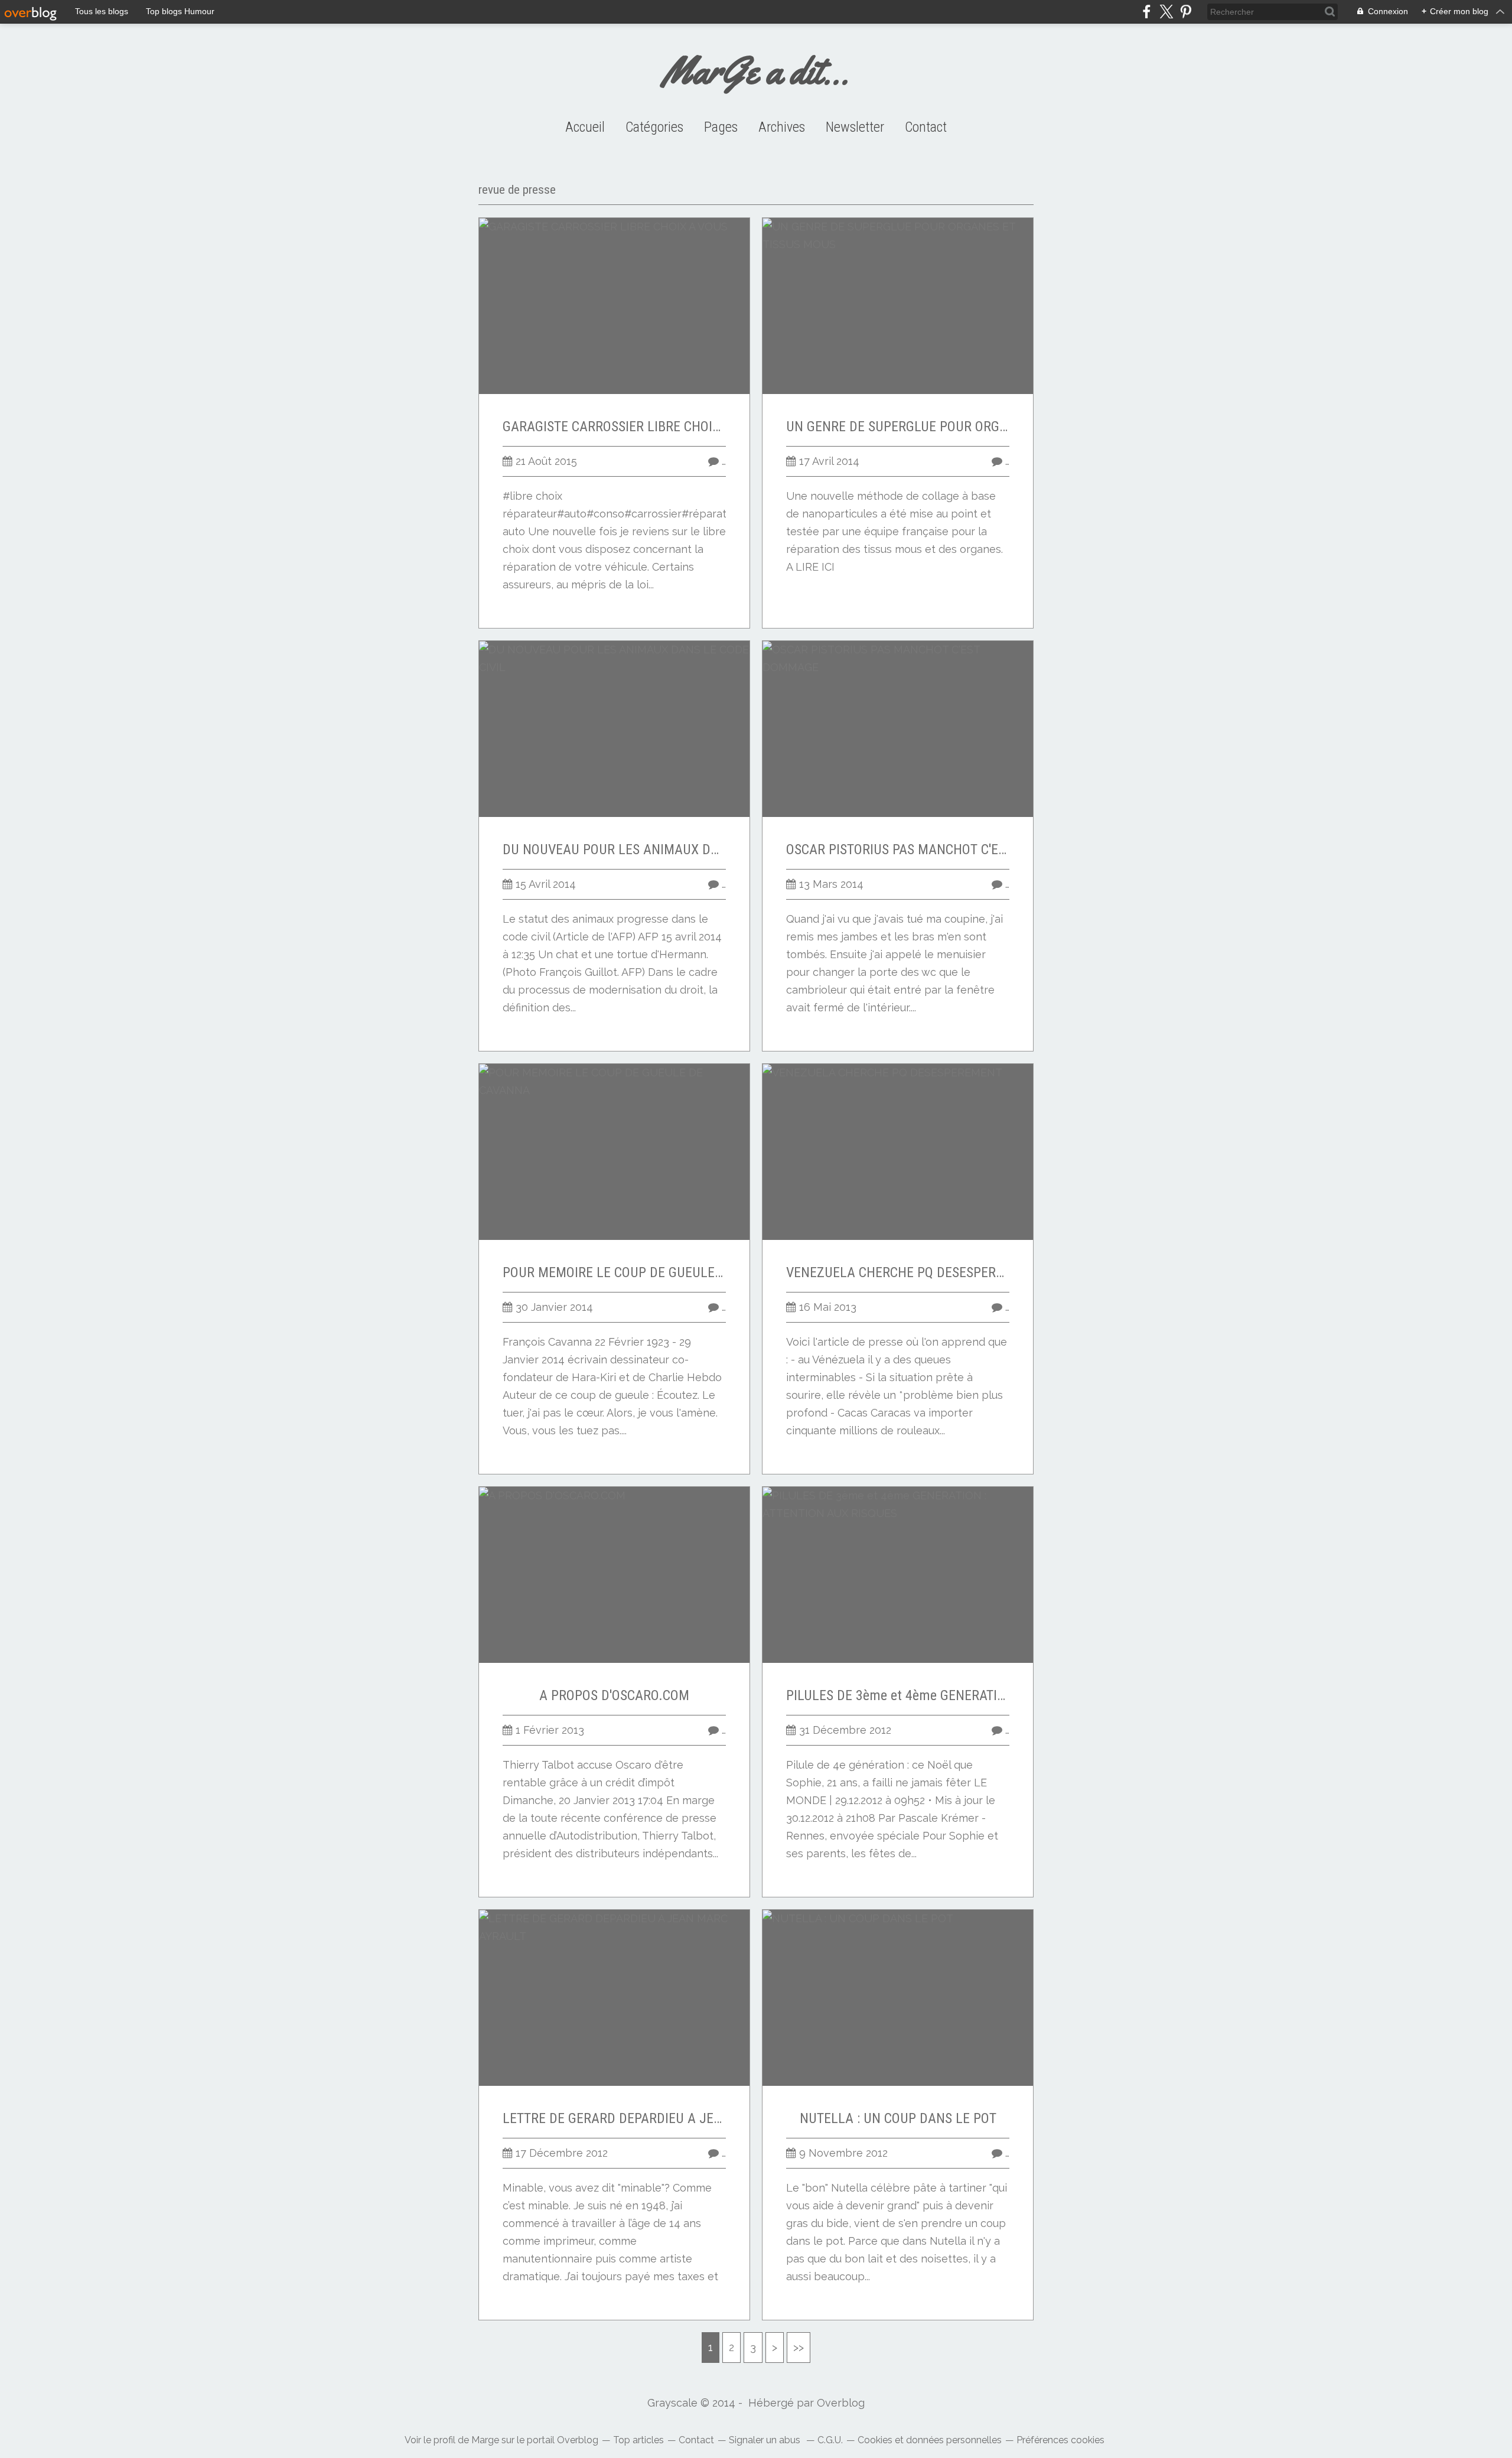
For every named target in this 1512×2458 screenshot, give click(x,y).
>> (799, 2347)
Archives (782, 127)
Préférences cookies (1060, 2440)
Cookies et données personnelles (930, 2440)
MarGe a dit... (756, 71)
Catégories (654, 127)
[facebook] (1147, 12)
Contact (926, 127)
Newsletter (855, 127)
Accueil (585, 127)
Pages (721, 127)
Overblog (841, 2403)
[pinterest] (1186, 12)
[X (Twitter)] (1166, 12)
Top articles (638, 2440)
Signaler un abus (766, 2440)
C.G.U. (830, 2440)
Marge (485, 2440)
